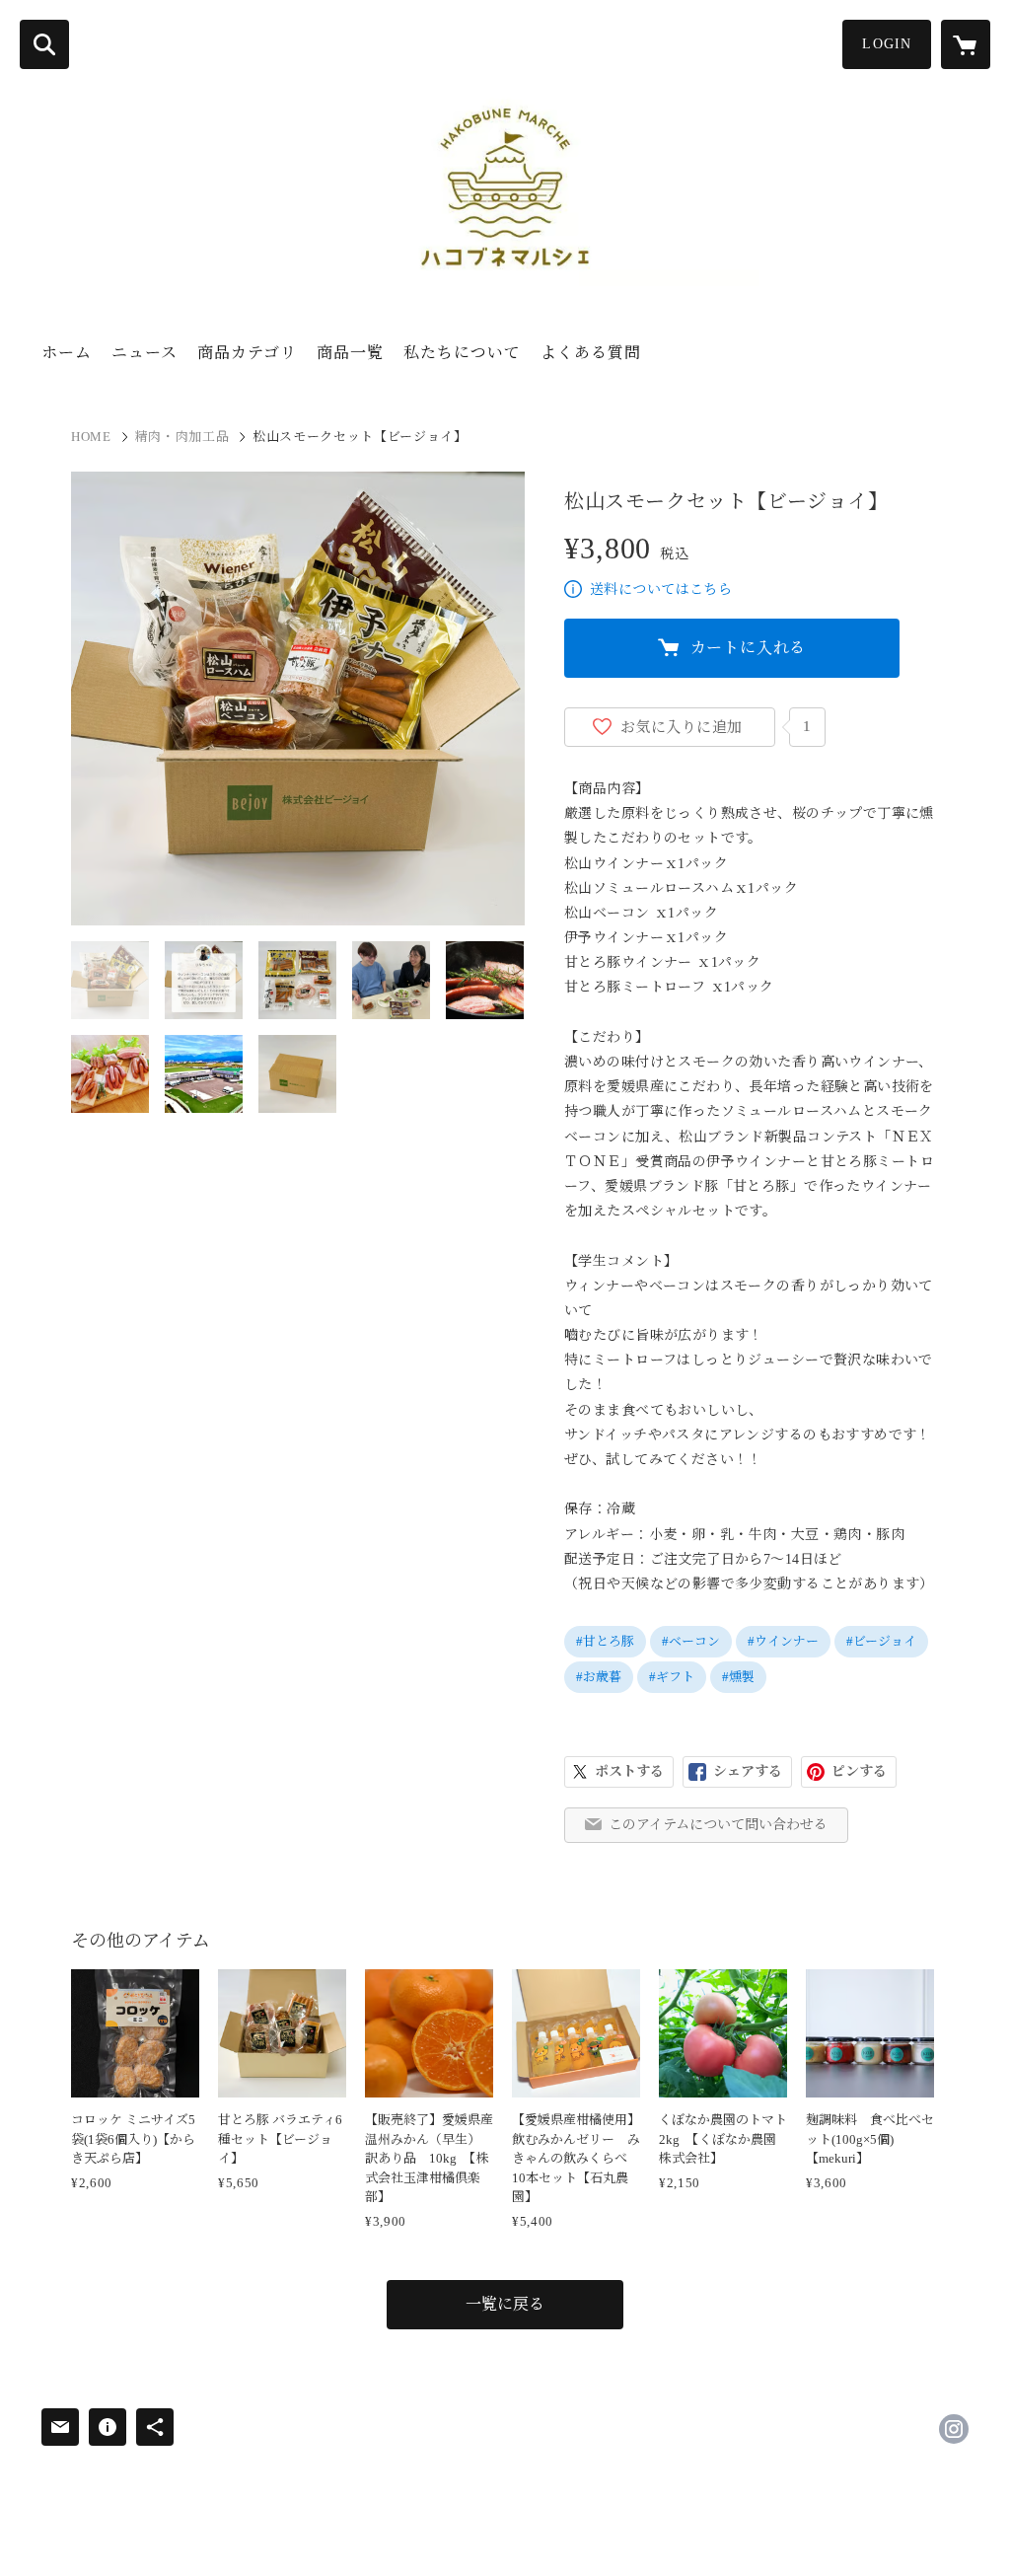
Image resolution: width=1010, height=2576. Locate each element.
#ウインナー (783, 1641)
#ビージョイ (881, 1641)
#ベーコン (691, 1641)
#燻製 (738, 1677)
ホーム (67, 353)
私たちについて (462, 353)
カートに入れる (749, 648)
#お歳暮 (599, 1677)
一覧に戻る (505, 2304)
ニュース (144, 353)
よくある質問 (591, 353)
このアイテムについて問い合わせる (718, 1825)
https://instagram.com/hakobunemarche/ (954, 2429)
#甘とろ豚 (605, 1641)
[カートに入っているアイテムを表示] (966, 44)
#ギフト (672, 1677)
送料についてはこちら (661, 589)
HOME (91, 437)
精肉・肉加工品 (182, 437)
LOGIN (887, 44)
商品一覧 (350, 353)
